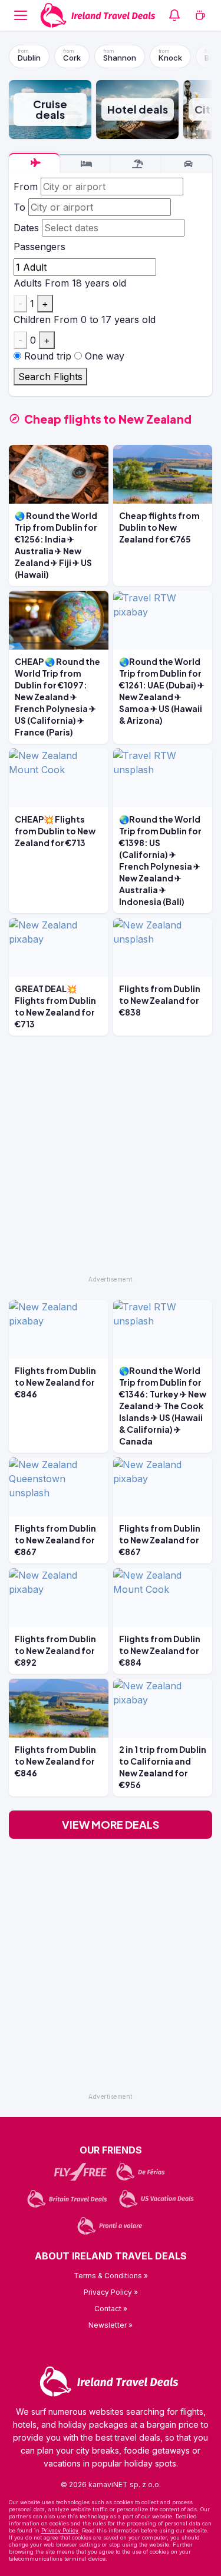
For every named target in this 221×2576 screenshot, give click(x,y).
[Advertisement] (111, 1161)
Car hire (187, 164)
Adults (28, 283)
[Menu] (21, 15)
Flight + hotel (136, 164)
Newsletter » (111, 2325)
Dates (26, 228)
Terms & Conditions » (111, 2276)
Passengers (39, 247)
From (26, 187)
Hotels (85, 164)
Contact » (111, 2309)
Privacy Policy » (111, 2292)
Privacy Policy (60, 2530)
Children (32, 319)
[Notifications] (174, 15)
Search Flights (50, 377)
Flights (34, 163)
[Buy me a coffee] (200, 15)
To (19, 207)
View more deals (111, 1824)
